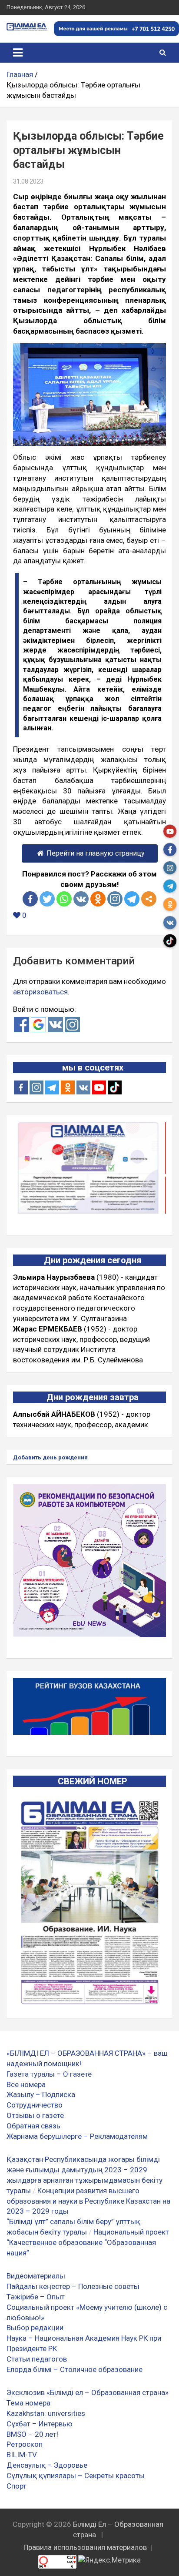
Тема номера (28, 2403)
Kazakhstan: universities (46, 2413)
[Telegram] (132, 899)
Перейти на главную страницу (96, 853)
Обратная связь (33, 2126)
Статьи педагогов (37, 2359)
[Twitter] (47, 899)
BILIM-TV (22, 2455)
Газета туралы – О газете (49, 2074)
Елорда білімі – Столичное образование (75, 2369)
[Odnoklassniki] (98, 899)
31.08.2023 (28, 181)
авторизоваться (40, 992)
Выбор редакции (35, 2328)
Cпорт (17, 2486)
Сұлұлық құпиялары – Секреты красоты (76, 2476)
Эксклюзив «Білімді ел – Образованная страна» (88, 2392)
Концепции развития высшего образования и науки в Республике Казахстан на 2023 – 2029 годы (88, 2201)
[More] (149, 899)
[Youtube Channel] (99, 1087)
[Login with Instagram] (72, 1025)
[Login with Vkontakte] (55, 1025)
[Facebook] (30, 899)
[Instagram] (36, 1087)
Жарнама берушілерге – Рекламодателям (77, 2136)
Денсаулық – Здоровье (47, 2465)
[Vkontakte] (81, 899)
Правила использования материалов (85, 2547)
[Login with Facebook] (22, 1025)
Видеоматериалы (36, 2276)
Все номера (26, 2084)
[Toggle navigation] (18, 53)
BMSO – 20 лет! (32, 2434)
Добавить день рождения (50, 1457)
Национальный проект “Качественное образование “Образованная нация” (88, 2242)
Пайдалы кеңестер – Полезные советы (73, 2286)
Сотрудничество (35, 2105)
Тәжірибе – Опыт (36, 2297)
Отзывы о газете (35, 2115)
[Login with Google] (38, 1025)
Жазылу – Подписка (41, 2094)
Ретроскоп (25, 2444)
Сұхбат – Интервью (40, 2424)
